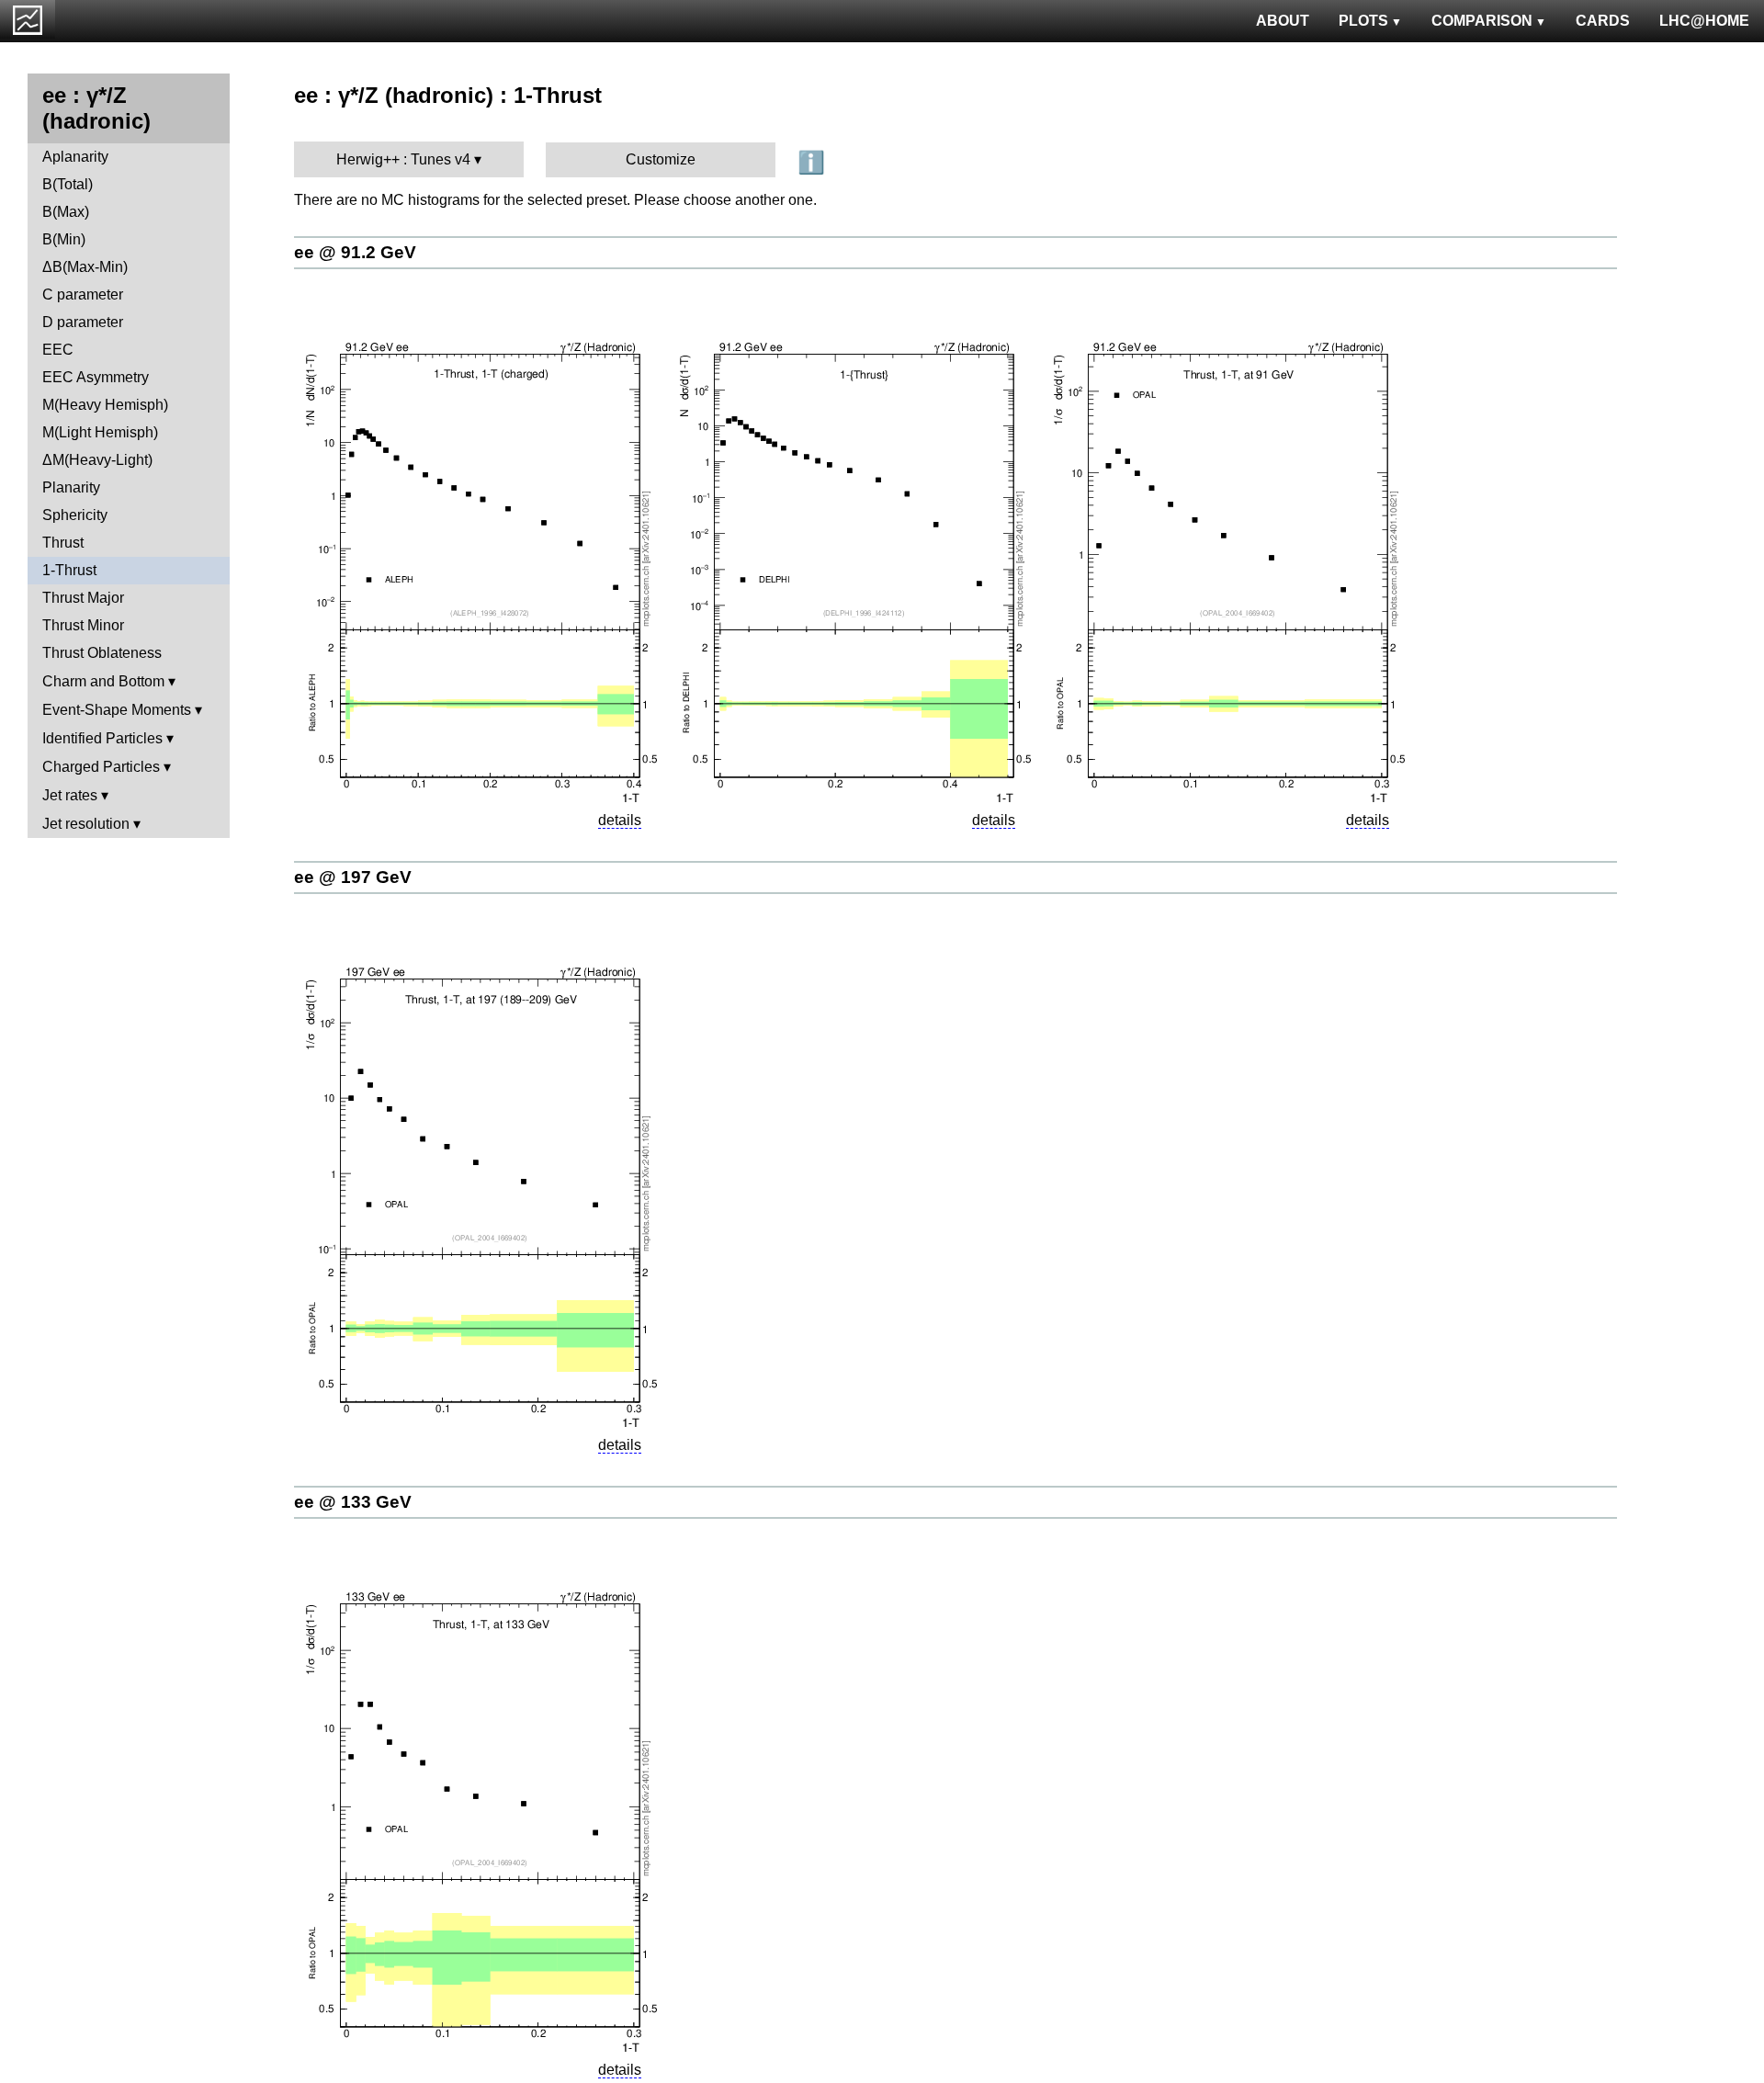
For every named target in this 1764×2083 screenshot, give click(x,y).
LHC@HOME (1704, 21)
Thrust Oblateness (102, 653)
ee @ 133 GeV (353, 1502)
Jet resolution (86, 824)
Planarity (71, 487)
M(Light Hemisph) (100, 432)
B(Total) (68, 184)
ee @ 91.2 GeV (355, 252)
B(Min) (64, 239)
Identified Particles (102, 738)
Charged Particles (101, 767)
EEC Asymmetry (96, 377)
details (620, 820)
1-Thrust (69, 570)
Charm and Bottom (103, 681)
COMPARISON (1482, 21)
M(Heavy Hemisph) (105, 405)
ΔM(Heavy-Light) (97, 460)
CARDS (1603, 21)
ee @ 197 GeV (353, 877)
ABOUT (1283, 21)
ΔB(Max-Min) (85, 267)
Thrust (63, 543)
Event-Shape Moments (117, 710)
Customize (661, 159)
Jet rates (70, 795)
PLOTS (1363, 21)
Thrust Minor (83, 625)
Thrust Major (83, 598)
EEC (58, 350)
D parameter (83, 322)
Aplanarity (75, 157)
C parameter (83, 294)
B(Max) (66, 212)
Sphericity (75, 515)
